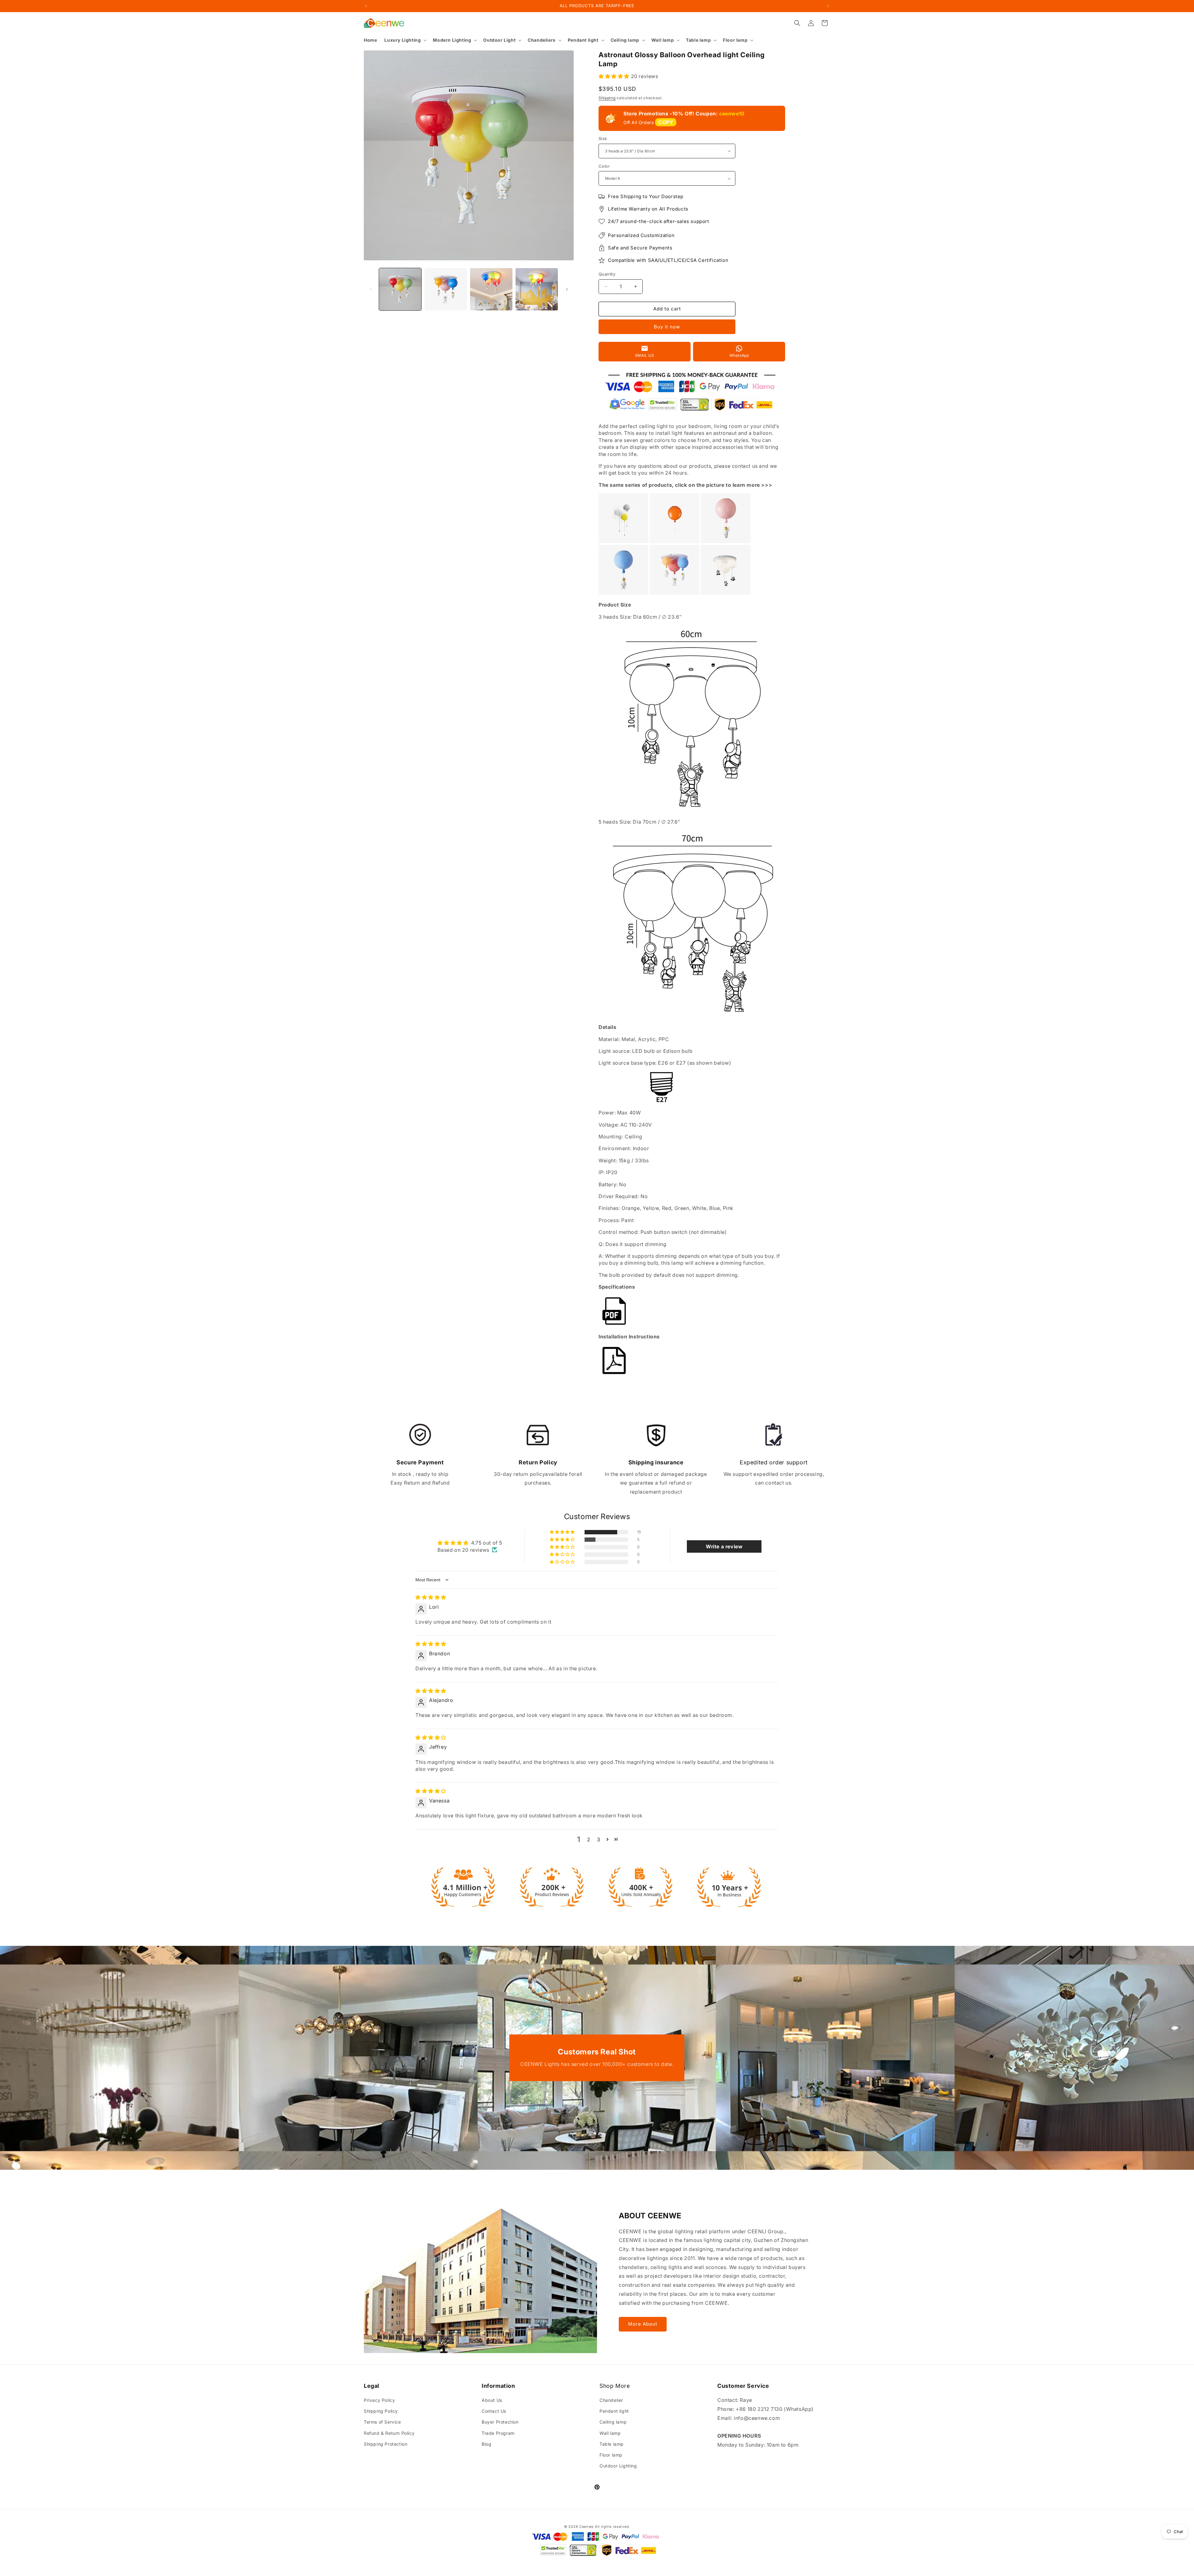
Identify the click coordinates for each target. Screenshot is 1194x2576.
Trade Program (498, 2433)
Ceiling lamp (613, 2422)
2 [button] (589, 1839)
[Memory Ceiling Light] (675, 541)
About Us (492, 2400)
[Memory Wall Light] (623, 541)
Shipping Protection (386, 2444)
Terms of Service (382, 2422)
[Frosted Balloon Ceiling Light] (623, 593)
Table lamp (612, 2444)
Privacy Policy (379, 2400)
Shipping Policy (381, 2411)
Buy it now (667, 327)
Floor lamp (611, 2455)
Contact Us (494, 2411)
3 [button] (599, 1839)
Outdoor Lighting (618, 2466)
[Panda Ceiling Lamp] (726, 593)
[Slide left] (371, 289)
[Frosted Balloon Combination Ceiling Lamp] (675, 593)
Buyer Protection (500, 2422)
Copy (666, 122)
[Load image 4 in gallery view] (537, 289)
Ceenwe (586, 2527)
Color (604, 166)
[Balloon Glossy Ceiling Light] (726, 541)
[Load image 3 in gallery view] (491, 289)
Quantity (607, 274)
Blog (486, 2444)
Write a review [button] (724, 1546)
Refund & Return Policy (389, 2433)
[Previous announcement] (366, 6)
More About (643, 2324)
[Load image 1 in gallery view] (400, 289)
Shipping (607, 98)
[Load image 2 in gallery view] (446, 289)
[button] (405, 40)
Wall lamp (610, 2433)
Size (603, 138)
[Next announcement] (828, 6)
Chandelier (611, 2400)
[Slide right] (567, 289)
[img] (431, 1597)
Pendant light (614, 2411)
